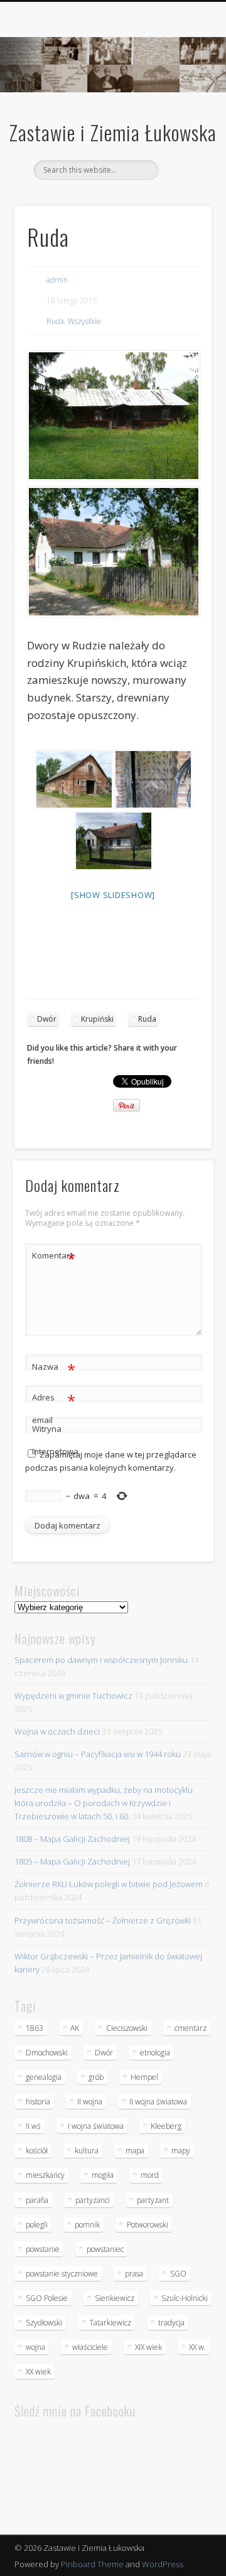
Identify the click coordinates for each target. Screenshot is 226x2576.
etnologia (155, 2053)
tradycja (171, 2323)
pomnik (87, 2225)
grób (96, 2077)
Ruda (55, 321)
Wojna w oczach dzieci (57, 1731)
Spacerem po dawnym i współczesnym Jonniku (101, 1660)
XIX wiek (148, 2347)
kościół (37, 2151)
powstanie (43, 2249)
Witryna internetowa (54, 1440)
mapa (135, 2151)
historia (38, 2102)
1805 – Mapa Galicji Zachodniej (72, 1861)
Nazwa (54, 1368)
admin (57, 280)
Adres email (54, 1408)
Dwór (47, 1019)
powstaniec (105, 2249)
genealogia (44, 2077)
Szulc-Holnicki (185, 2298)
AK (75, 2028)
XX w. (197, 2347)
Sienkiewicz (115, 2298)
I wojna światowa (96, 2126)
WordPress (163, 2564)
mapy (181, 2151)
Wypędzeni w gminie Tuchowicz (73, 1696)
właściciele (90, 2347)
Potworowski (148, 2225)
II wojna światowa (158, 2102)
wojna (35, 2347)
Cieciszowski (127, 2028)
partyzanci (93, 2200)
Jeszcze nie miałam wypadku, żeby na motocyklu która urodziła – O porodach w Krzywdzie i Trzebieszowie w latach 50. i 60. (104, 1803)
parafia (37, 2200)
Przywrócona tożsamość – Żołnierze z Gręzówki (103, 1920)
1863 (35, 2028)
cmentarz (191, 2028)
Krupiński (97, 1019)
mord (150, 2175)
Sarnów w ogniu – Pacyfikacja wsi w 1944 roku (98, 1754)
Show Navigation (182, 112)
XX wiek (38, 2372)
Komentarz (54, 1257)
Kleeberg (166, 2126)
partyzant (153, 2200)
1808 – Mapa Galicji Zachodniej (72, 1839)
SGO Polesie (47, 2298)
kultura (87, 2151)
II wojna (90, 2102)
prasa (134, 2274)
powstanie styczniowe (62, 2274)
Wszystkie (84, 321)
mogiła (103, 2175)
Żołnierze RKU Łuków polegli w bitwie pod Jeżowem (109, 1884)
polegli (37, 2225)
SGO (178, 2274)
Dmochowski (47, 2053)
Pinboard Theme (92, 2564)
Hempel (144, 2077)
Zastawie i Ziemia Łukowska (113, 132)
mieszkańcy (45, 2175)
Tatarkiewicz (110, 2323)
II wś (33, 2126)
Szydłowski (44, 2323)
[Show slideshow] (113, 895)
